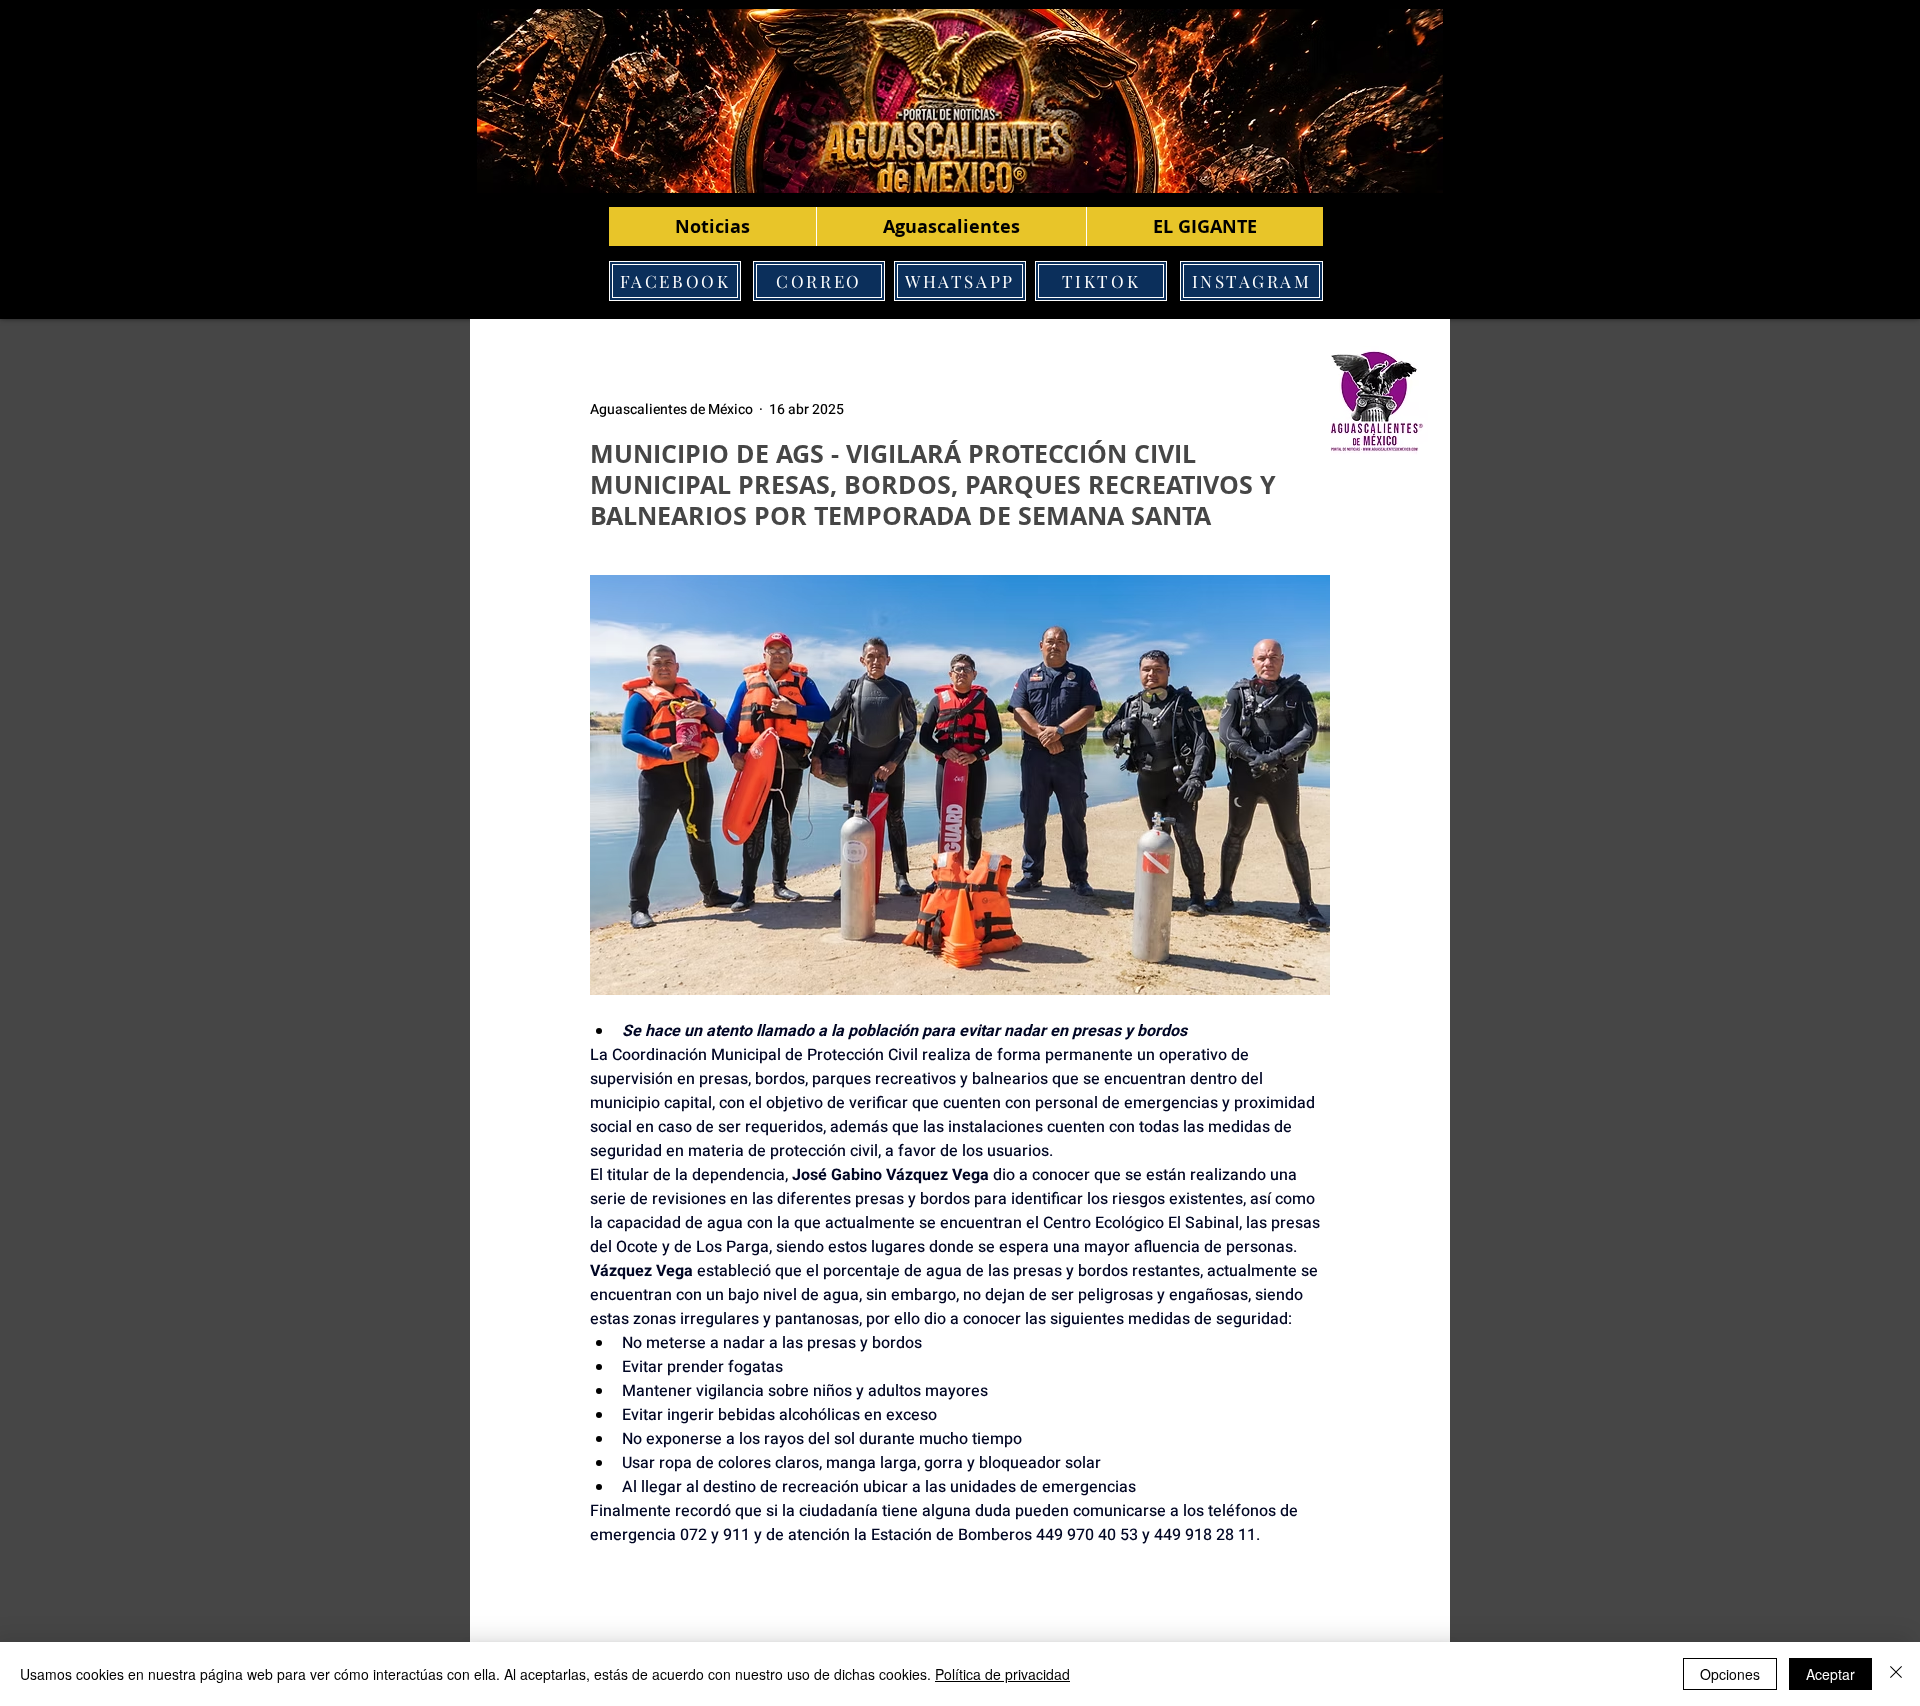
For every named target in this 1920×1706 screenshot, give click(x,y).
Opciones (1730, 1674)
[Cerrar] (1896, 1674)
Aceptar (1830, 1674)
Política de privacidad (1002, 1674)
